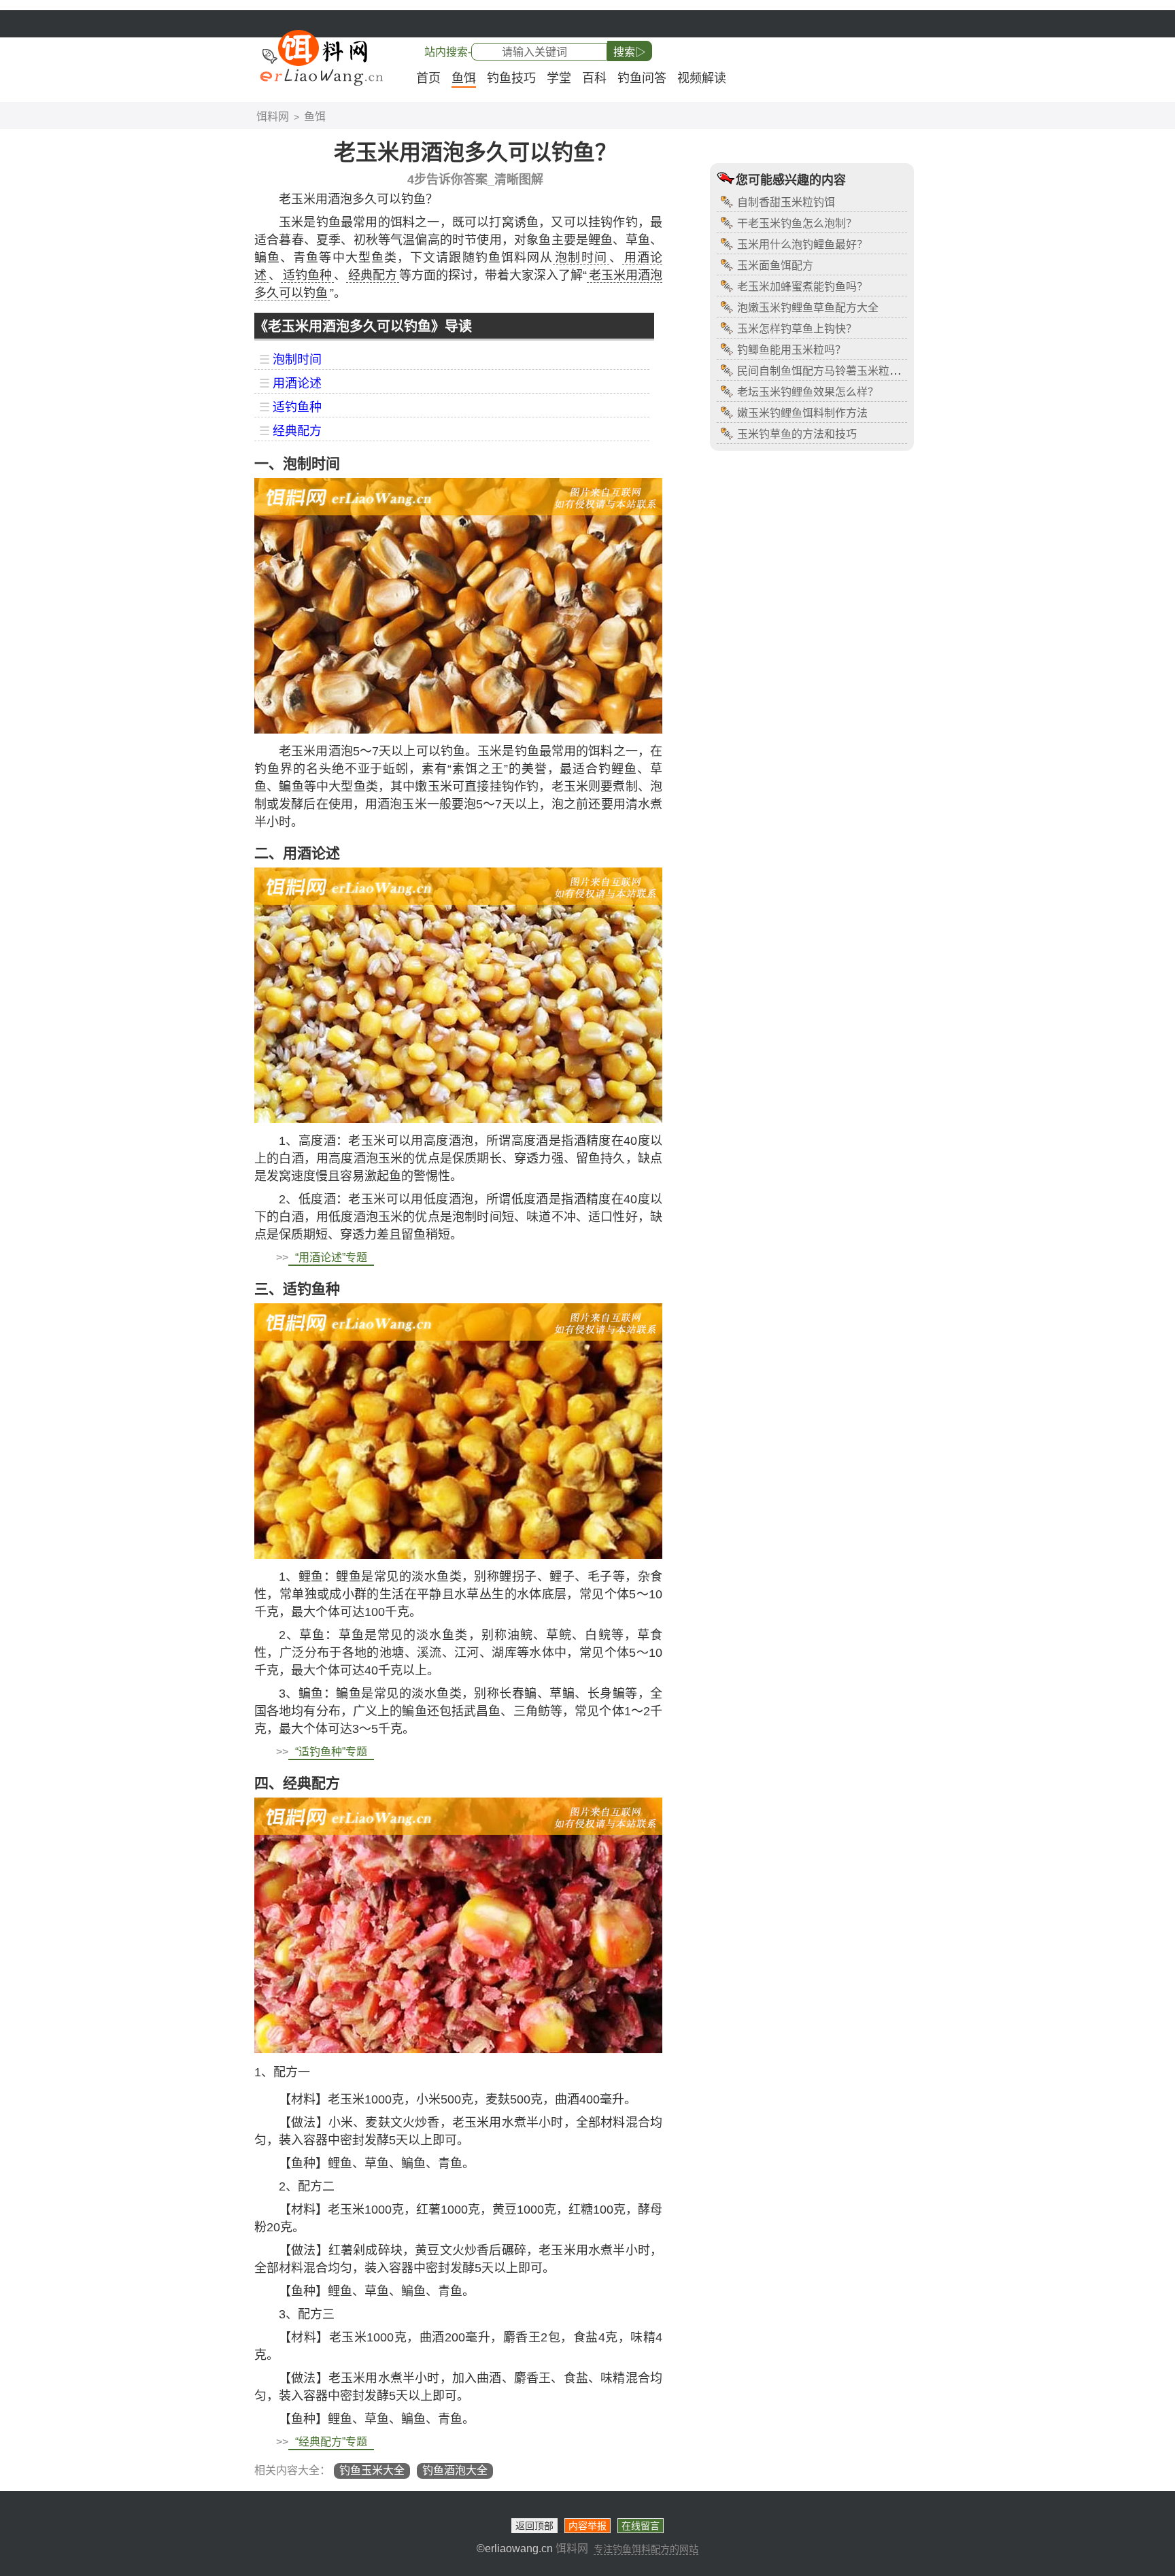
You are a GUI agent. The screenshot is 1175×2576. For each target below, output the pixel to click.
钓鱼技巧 (511, 78)
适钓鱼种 (297, 407)
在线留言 (641, 2526)
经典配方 (297, 431)
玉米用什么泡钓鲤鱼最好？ (802, 244)
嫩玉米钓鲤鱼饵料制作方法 (802, 413)
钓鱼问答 (642, 78)
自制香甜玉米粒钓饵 (786, 202)
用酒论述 (297, 383)
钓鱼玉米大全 (372, 2470)
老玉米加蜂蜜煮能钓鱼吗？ (802, 287)
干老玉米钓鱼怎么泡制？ (797, 223)
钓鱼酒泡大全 (455, 2470)
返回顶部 (534, 2526)
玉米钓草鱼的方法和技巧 (797, 434)
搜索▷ (630, 52)
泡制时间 (297, 360)
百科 (594, 78)
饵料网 (273, 117)
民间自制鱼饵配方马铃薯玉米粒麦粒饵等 (835, 371)
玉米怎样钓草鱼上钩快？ (797, 329)
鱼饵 (464, 78)
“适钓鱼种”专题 (331, 1752)
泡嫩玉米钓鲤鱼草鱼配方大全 (808, 308)
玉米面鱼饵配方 (775, 265)
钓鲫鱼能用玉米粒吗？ (791, 350)
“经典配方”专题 (331, 2442)
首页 (428, 78)
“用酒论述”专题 (331, 1257)
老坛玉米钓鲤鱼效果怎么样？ (808, 392)
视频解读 (702, 78)
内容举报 (587, 2526)
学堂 (559, 78)
